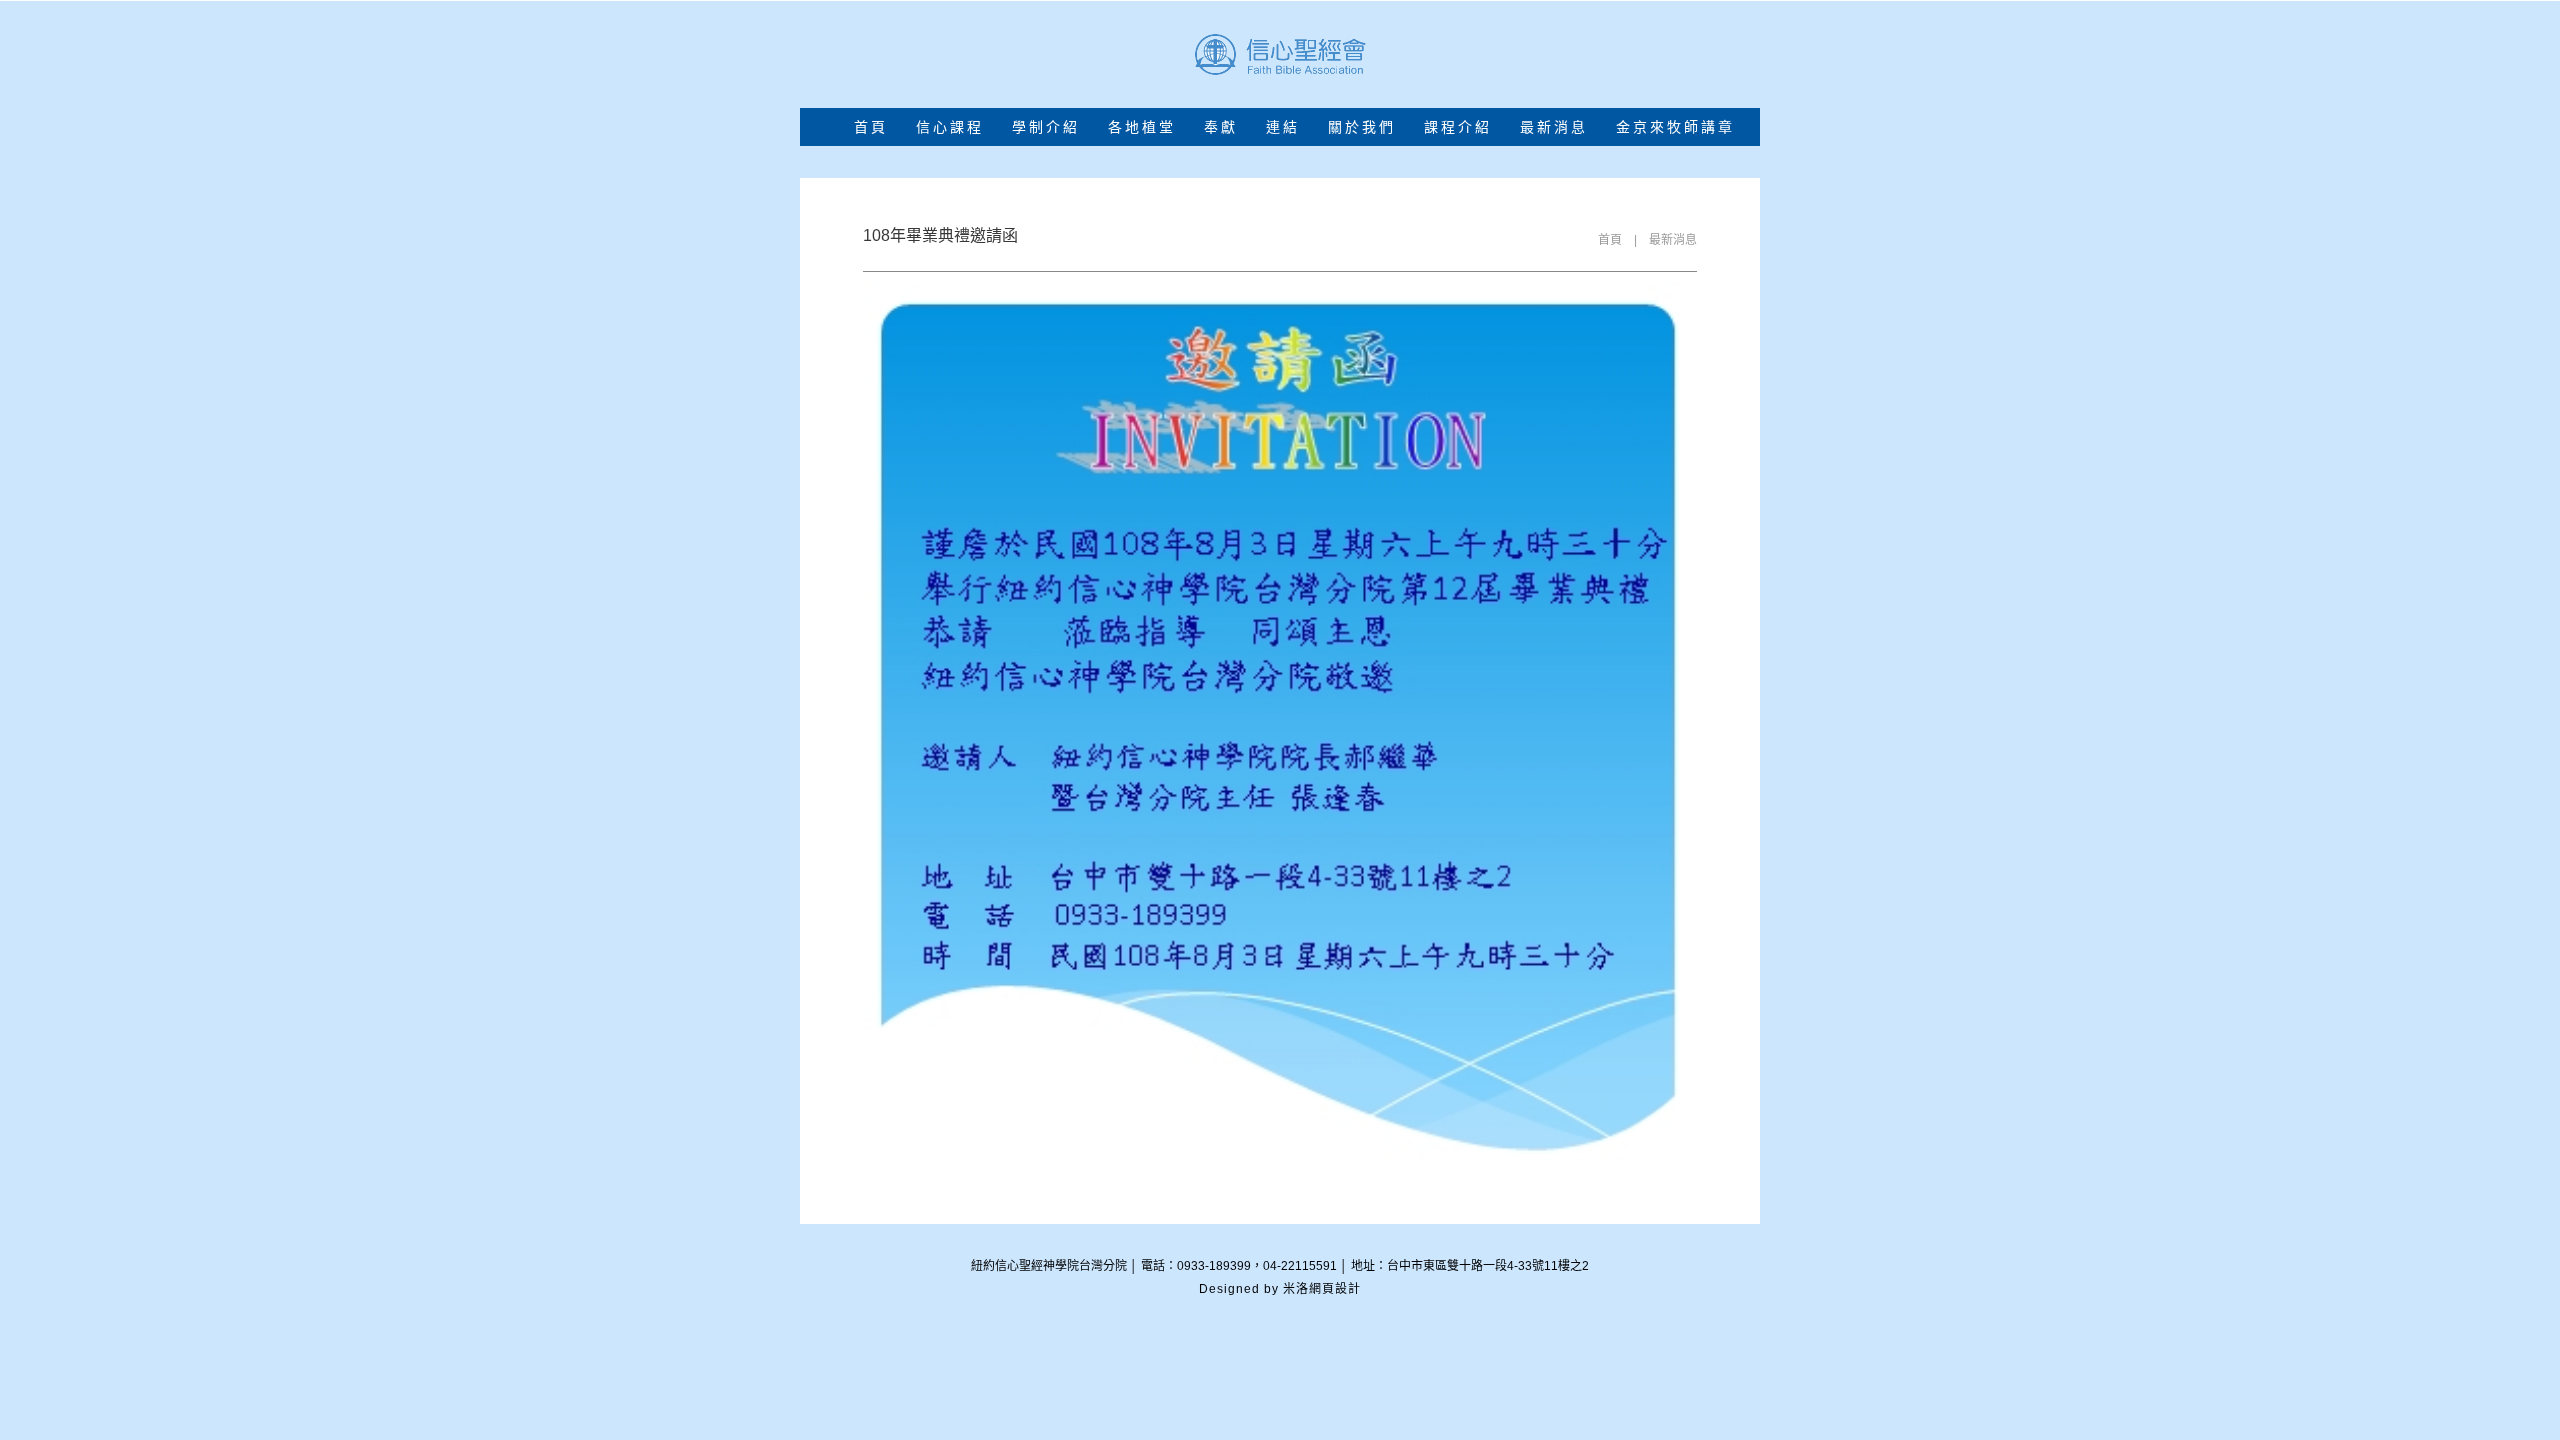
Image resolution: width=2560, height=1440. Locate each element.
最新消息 (1673, 240)
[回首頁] (1280, 54)
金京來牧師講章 (1675, 127)
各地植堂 (1142, 127)
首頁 (871, 127)
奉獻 (1221, 127)
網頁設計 (1335, 1289)
